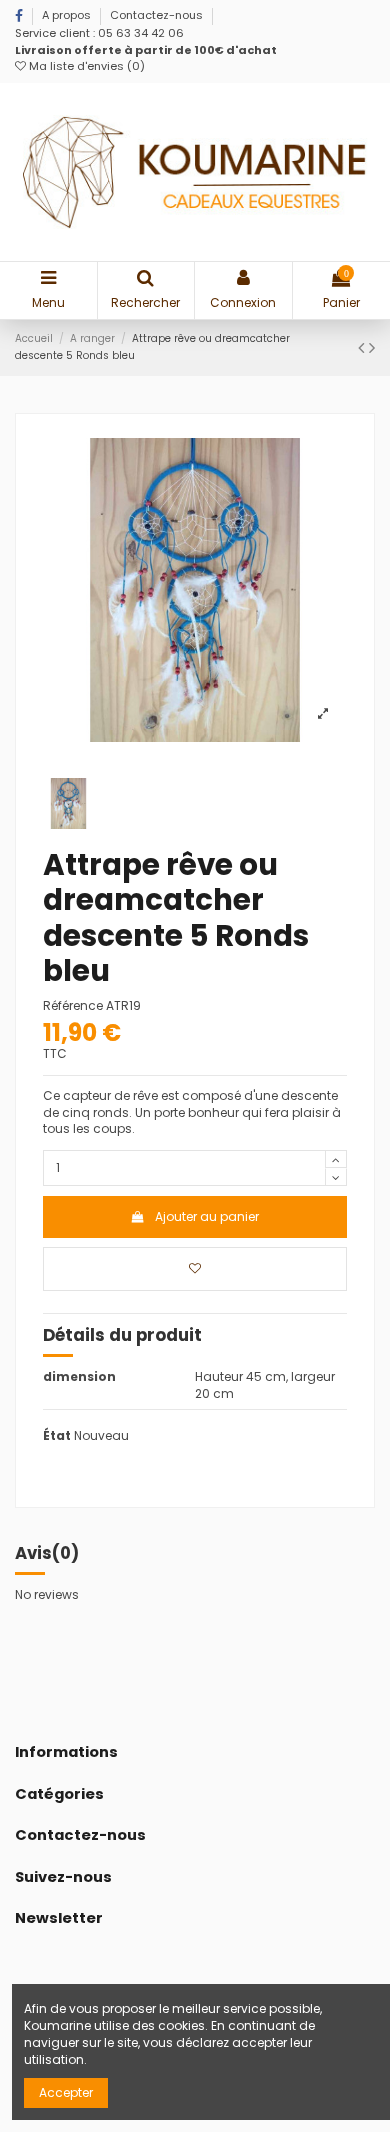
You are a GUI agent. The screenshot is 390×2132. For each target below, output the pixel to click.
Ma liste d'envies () (85, 66)
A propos (68, 15)
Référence (73, 1006)
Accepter (66, 2092)
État (57, 1436)
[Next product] (372, 347)
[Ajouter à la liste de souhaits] (195, 1269)
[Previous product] (363, 347)
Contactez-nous (156, 15)
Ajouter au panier (207, 1216)
